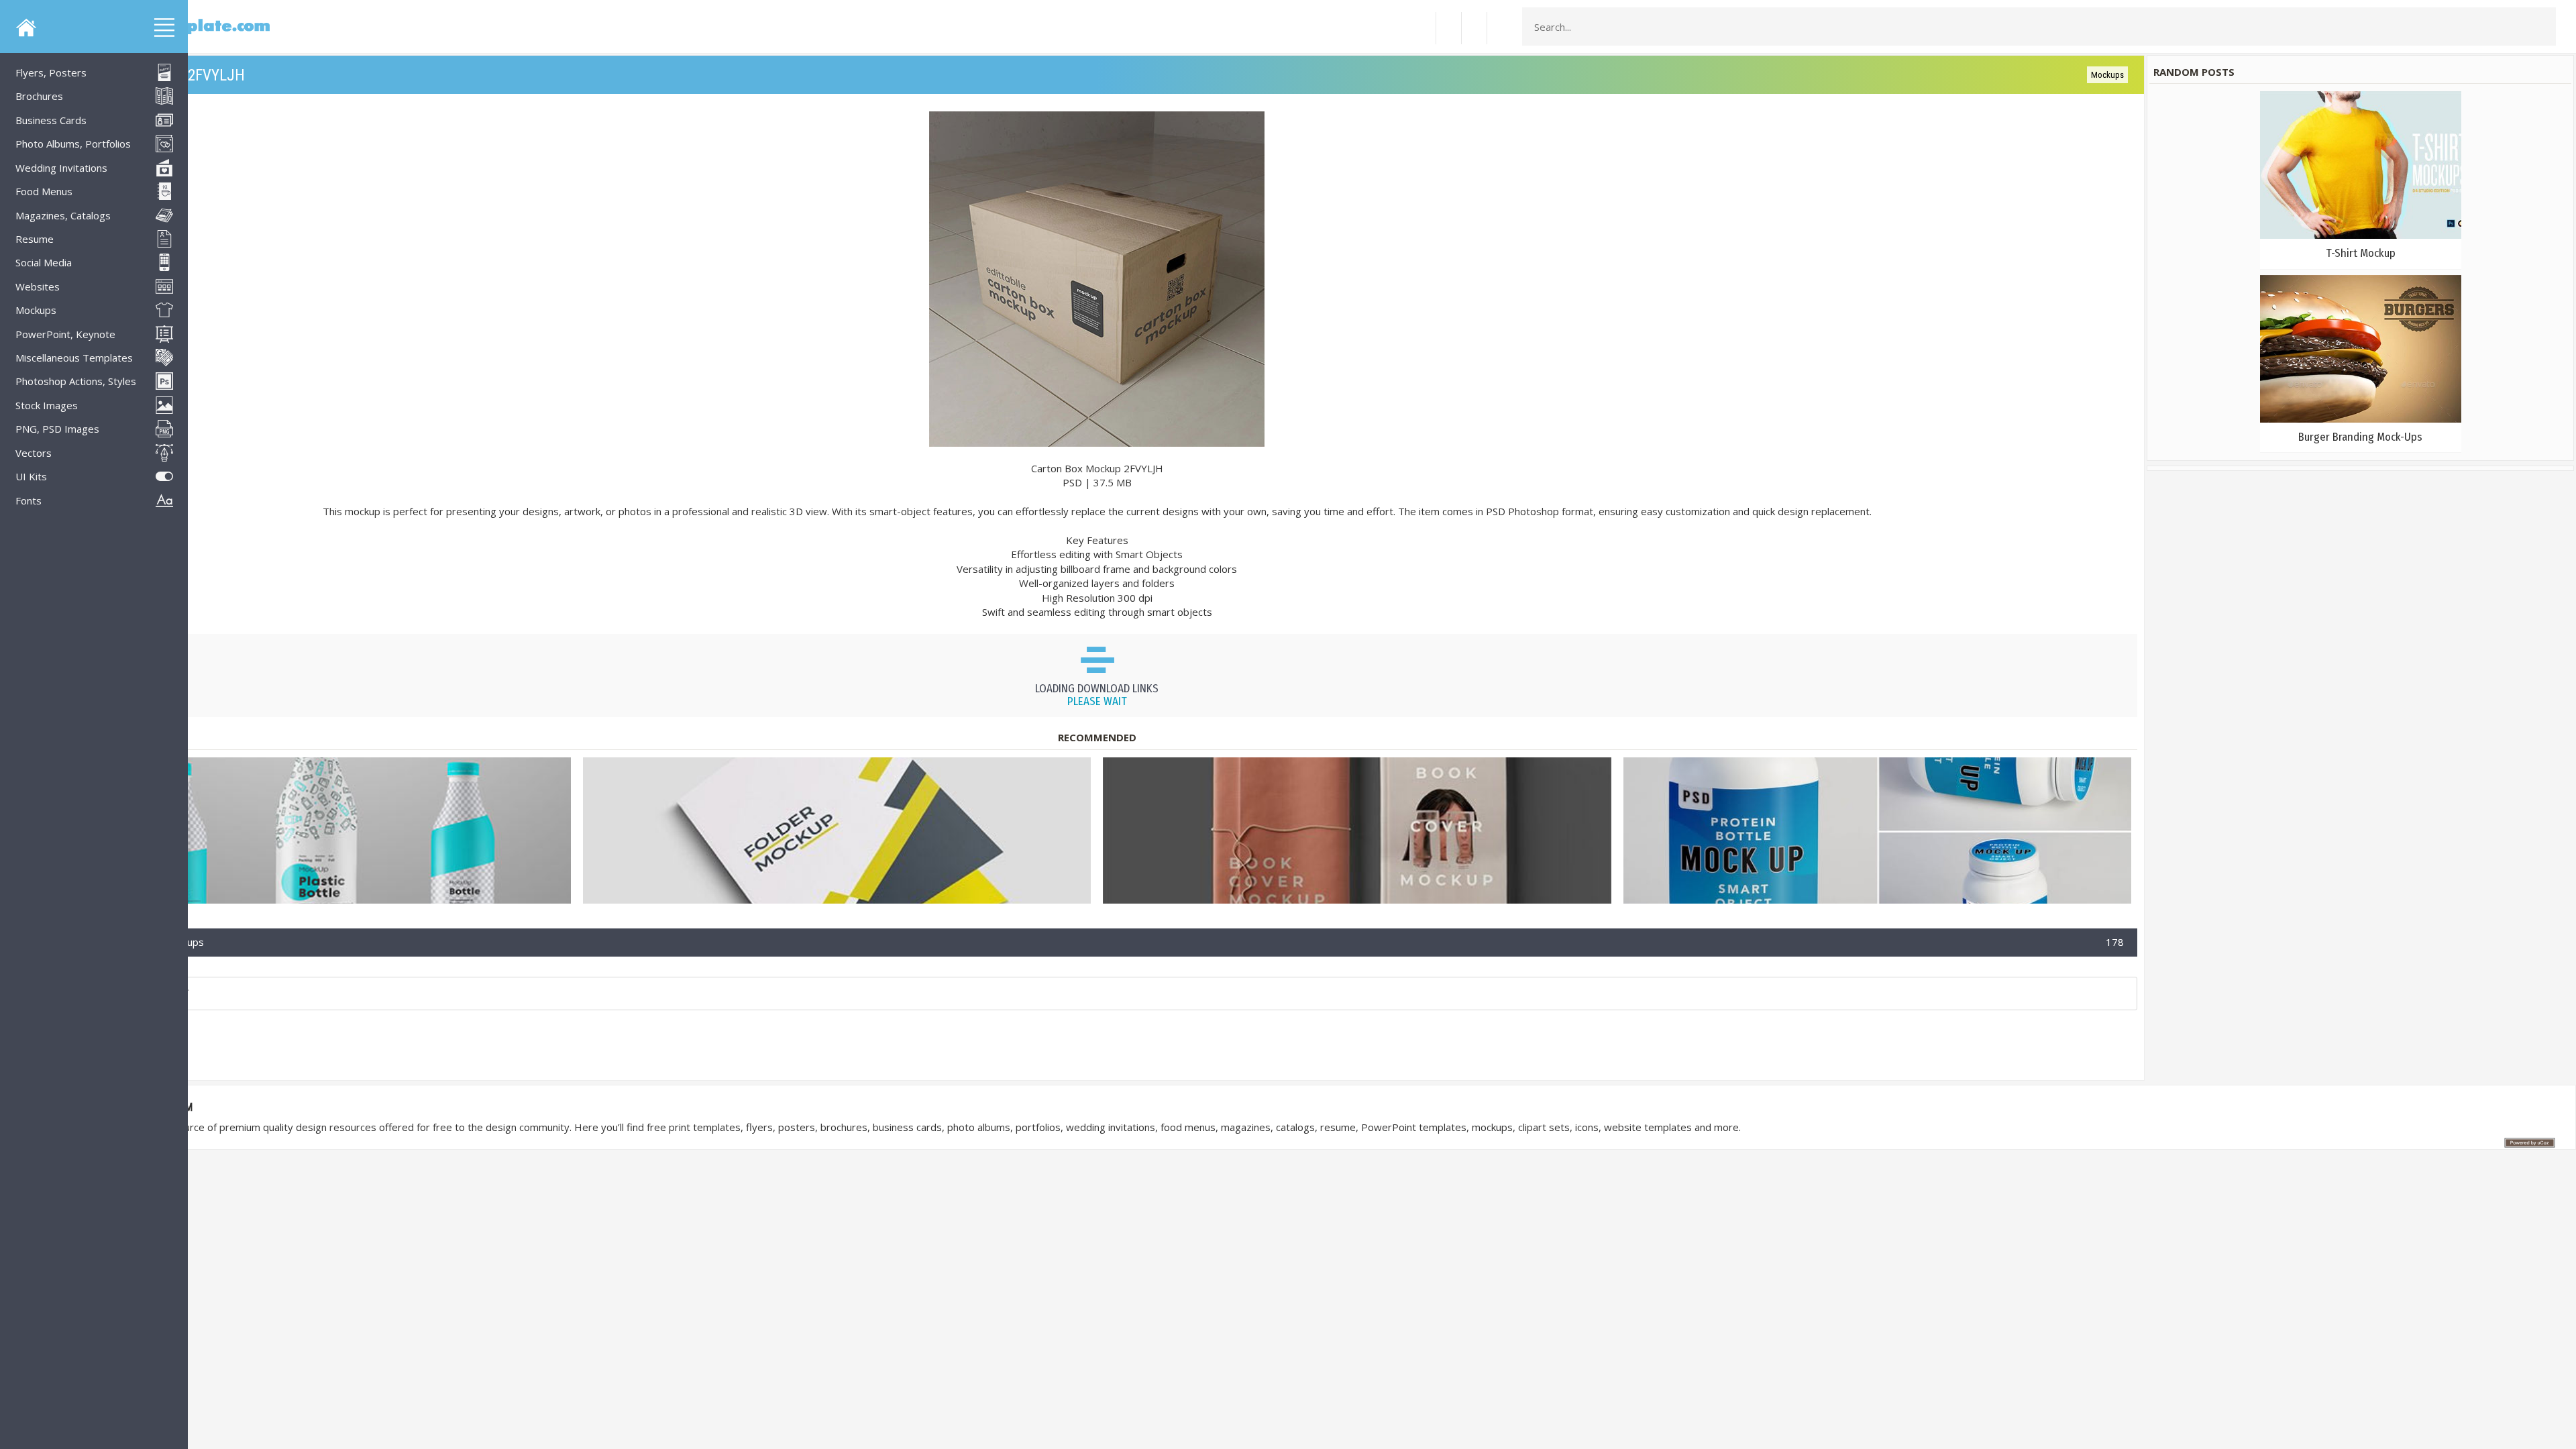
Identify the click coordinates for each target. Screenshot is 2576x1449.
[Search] (2542, 27)
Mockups (2107, 75)
